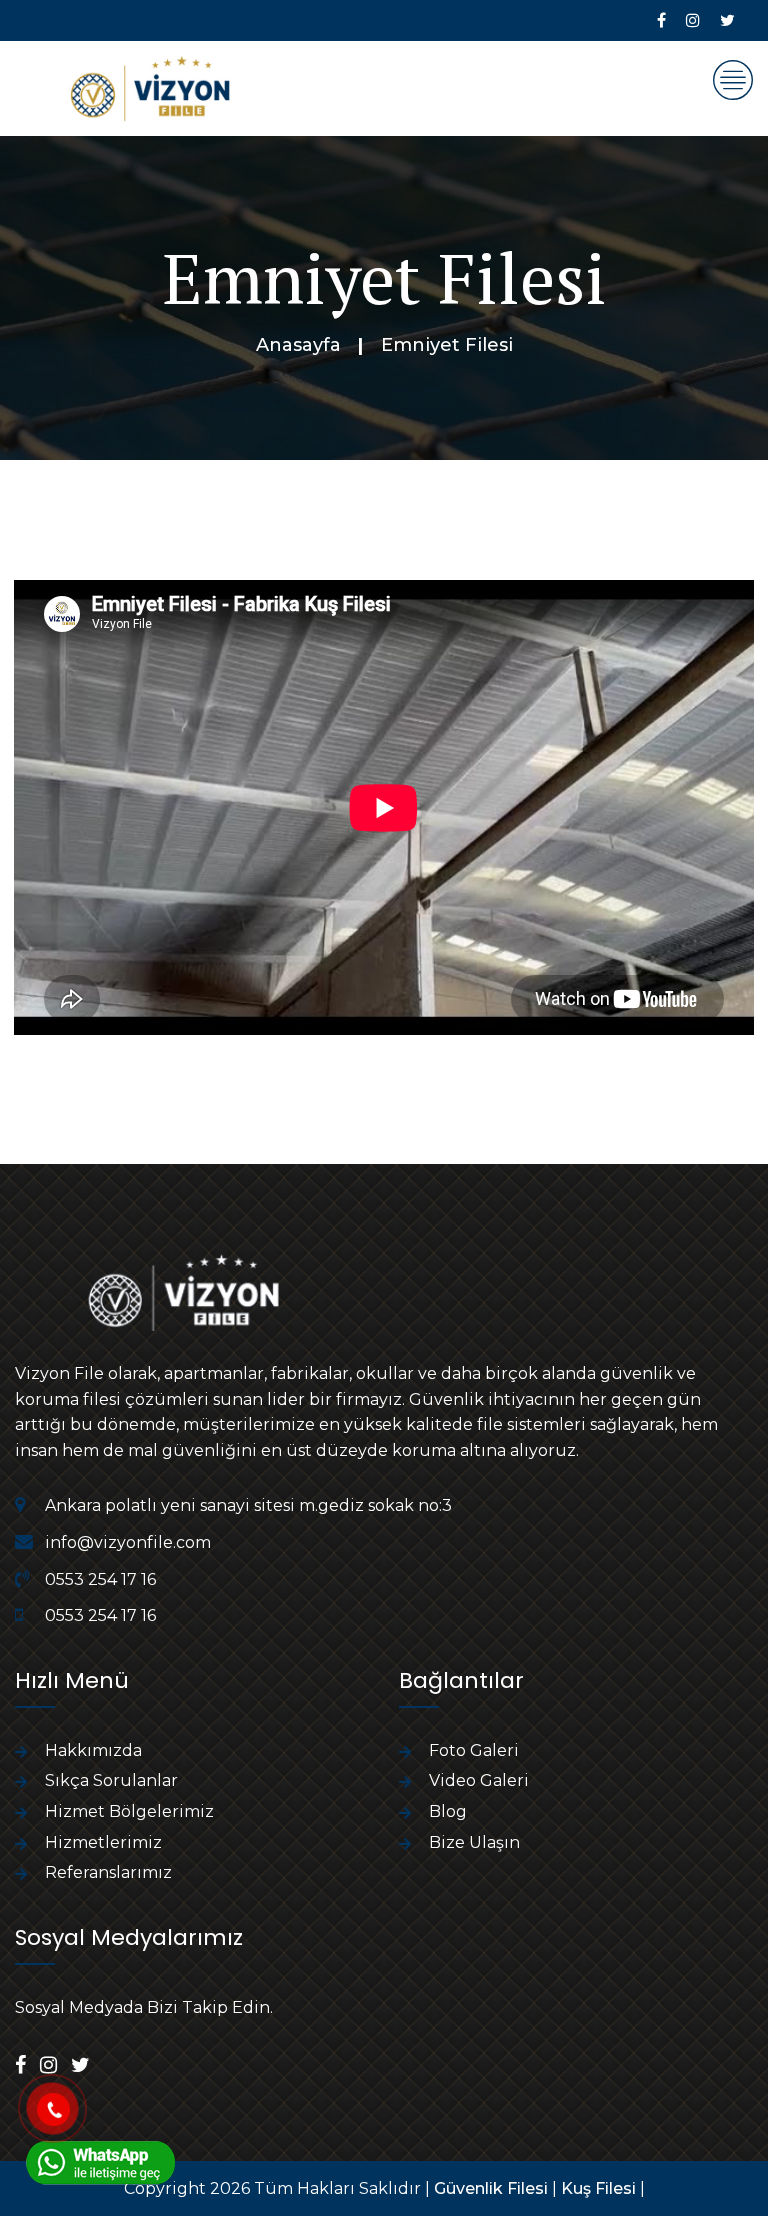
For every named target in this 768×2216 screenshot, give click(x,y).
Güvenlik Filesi (491, 2188)
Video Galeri (479, 1780)
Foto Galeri (474, 1750)
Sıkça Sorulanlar (111, 1780)
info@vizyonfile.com (128, 1542)
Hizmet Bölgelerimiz (129, 1811)
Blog (448, 1811)
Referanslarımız (108, 1872)
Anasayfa (298, 345)
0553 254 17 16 (100, 1579)
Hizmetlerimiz (103, 1842)
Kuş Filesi (598, 2188)
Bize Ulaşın (474, 1842)
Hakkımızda (93, 1750)
